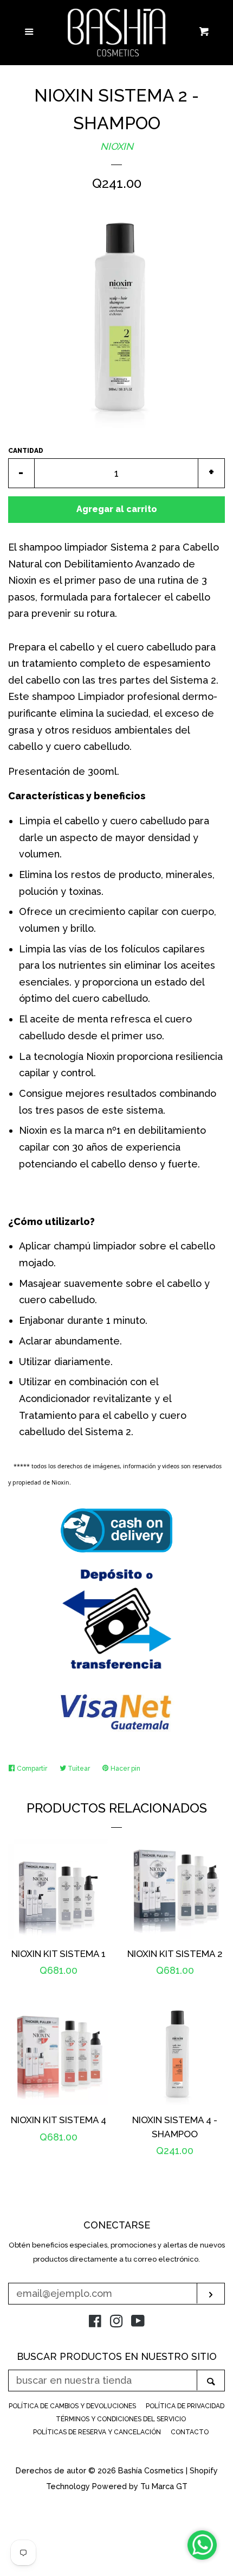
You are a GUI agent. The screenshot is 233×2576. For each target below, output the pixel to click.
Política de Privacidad (185, 2406)
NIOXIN (117, 146)
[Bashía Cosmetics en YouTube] (138, 2323)
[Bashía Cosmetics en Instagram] (116, 2323)
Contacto (190, 2432)
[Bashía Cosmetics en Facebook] (95, 2323)
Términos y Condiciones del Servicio (121, 2419)
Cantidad (26, 451)
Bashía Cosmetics (152, 2470)
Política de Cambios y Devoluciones (72, 2406)
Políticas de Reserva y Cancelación (97, 2432)
